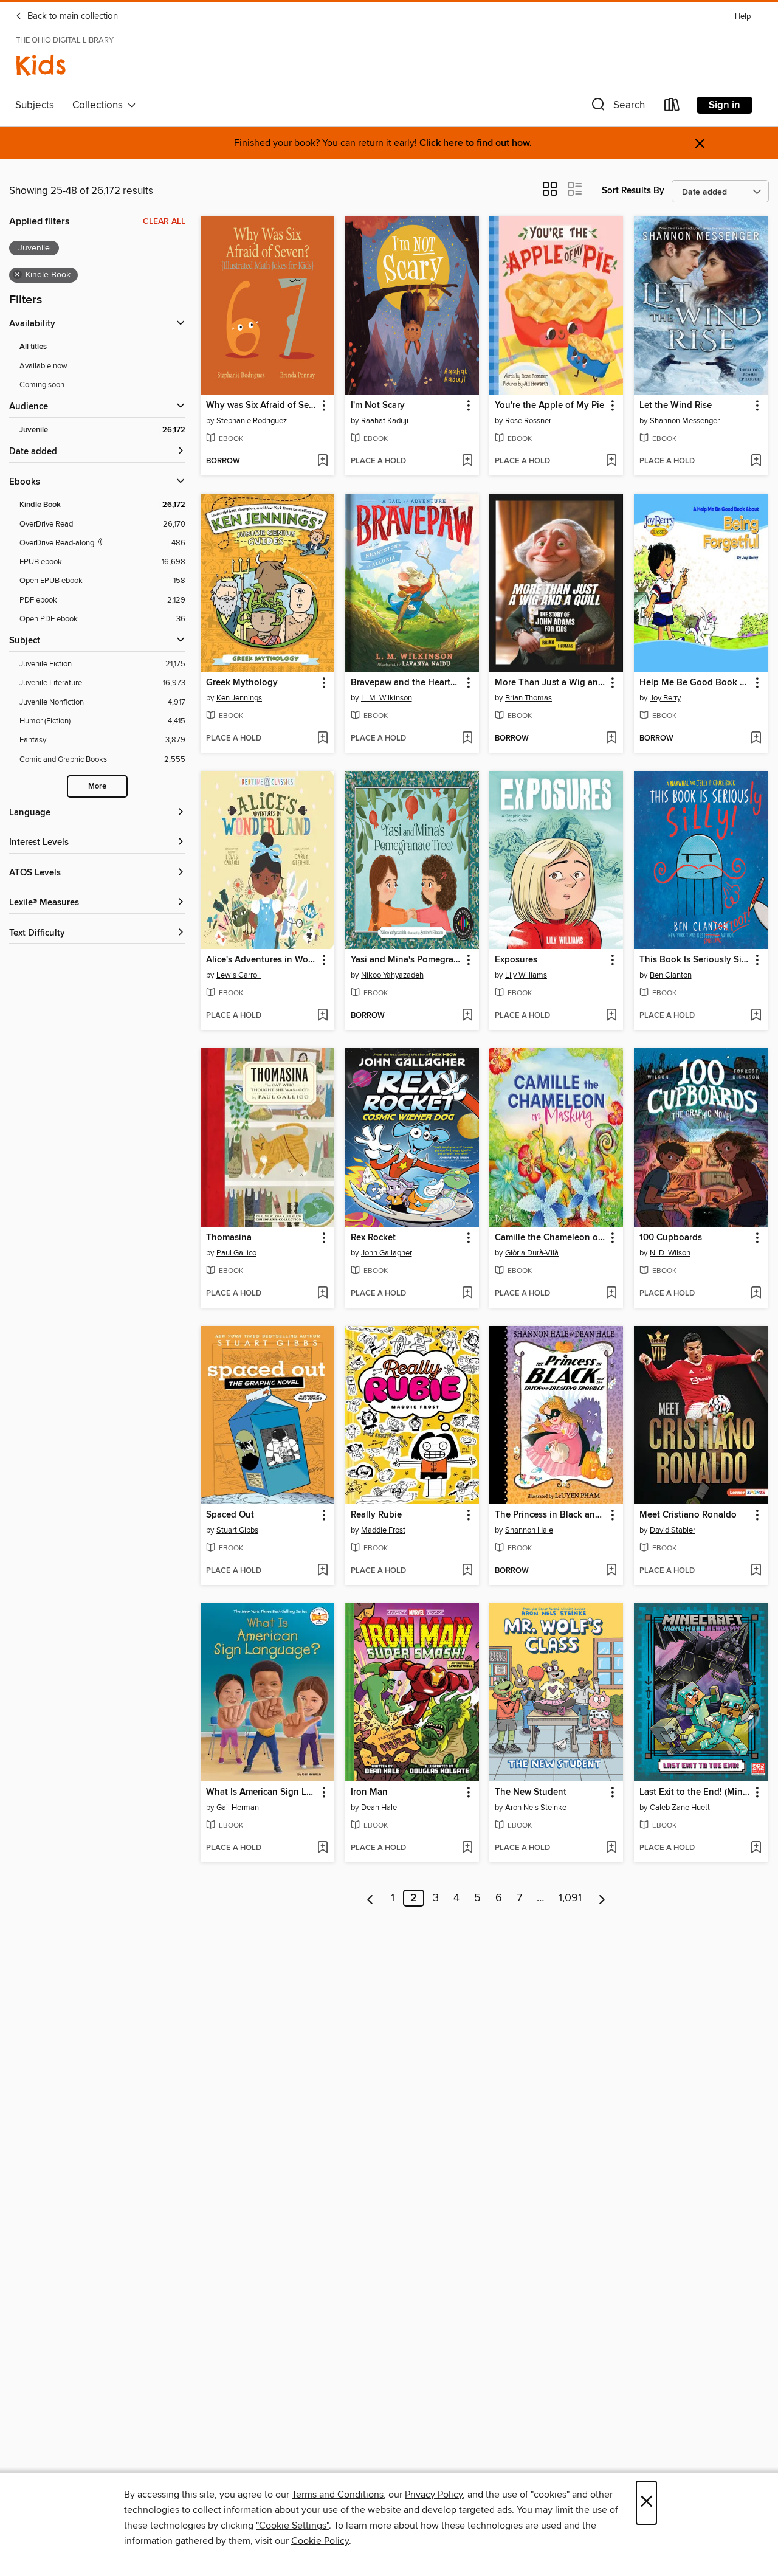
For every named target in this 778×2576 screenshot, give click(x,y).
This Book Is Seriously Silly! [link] (695, 960)
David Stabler (673, 1530)
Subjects (35, 105)
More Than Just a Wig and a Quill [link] (550, 683)
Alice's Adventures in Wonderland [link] (262, 960)
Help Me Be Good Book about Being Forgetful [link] (695, 683)
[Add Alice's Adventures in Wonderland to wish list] (322, 1016)
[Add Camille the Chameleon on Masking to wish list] (611, 1294)
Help (743, 17)
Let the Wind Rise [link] (676, 406)
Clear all (164, 221)
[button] (617, 107)
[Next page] (602, 1898)
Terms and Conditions (338, 2495)
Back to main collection (71, 16)
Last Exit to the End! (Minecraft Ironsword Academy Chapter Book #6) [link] (695, 1792)
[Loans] (672, 107)
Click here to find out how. (476, 143)
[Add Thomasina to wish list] (322, 1294)
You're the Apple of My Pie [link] (549, 406)
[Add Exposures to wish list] (611, 1016)
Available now (43, 366)
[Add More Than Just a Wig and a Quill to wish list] (611, 739)
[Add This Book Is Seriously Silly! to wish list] (756, 1016)
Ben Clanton (671, 975)
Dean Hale (379, 1808)
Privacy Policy (434, 2495)
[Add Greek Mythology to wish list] (322, 739)
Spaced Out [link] (230, 1515)
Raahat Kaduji (385, 421)
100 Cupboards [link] (671, 1238)
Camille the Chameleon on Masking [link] (550, 1238)
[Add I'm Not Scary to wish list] (467, 461)
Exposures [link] (516, 960)
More (97, 786)
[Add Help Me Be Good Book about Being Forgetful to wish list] (756, 739)
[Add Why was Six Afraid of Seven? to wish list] (322, 461)
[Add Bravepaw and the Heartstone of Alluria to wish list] (467, 739)
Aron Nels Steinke (536, 1808)
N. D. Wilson (670, 1253)
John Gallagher (387, 1253)
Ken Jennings (239, 698)
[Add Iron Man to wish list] (467, 1848)
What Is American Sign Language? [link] (262, 1792)
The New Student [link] (531, 1792)
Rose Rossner (528, 421)
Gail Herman (238, 1808)
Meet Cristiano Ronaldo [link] (688, 1515)
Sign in (725, 105)
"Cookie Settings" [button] (292, 2526)
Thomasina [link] (229, 1238)
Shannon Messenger (685, 421)
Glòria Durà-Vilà (532, 1253)
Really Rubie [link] (376, 1515)
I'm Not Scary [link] (378, 406)
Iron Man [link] (369, 1792)
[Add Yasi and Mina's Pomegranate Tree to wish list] (467, 1016)
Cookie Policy (320, 2541)
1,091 (570, 1898)
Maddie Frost (383, 1530)
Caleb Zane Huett (680, 1808)
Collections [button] (100, 105)
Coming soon (42, 385)
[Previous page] (370, 1898)
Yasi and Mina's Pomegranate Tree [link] (406, 960)
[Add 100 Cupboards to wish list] (756, 1294)
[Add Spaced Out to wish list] (322, 1571)
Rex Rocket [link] (373, 1238)
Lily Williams (526, 975)
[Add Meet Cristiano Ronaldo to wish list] (756, 1571)
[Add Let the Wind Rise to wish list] (756, 461)
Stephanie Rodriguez (252, 421)
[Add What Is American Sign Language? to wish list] (322, 1848)
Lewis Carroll (239, 975)
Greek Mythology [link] (242, 683)
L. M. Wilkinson (387, 698)
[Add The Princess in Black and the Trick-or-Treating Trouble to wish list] (611, 1571)
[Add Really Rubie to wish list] (467, 1571)
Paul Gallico (236, 1253)
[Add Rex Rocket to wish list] (467, 1294)
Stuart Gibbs (237, 1530)
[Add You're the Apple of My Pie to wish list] (611, 461)
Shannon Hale (529, 1530)
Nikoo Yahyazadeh (392, 975)
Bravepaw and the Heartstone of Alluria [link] (406, 683)
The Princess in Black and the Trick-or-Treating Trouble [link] (550, 1515)
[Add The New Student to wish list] (611, 1848)
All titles (33, 347)
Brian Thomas (528, 698)
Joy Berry (665, 698)
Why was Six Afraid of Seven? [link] (262, 406)
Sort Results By (633, 191)
